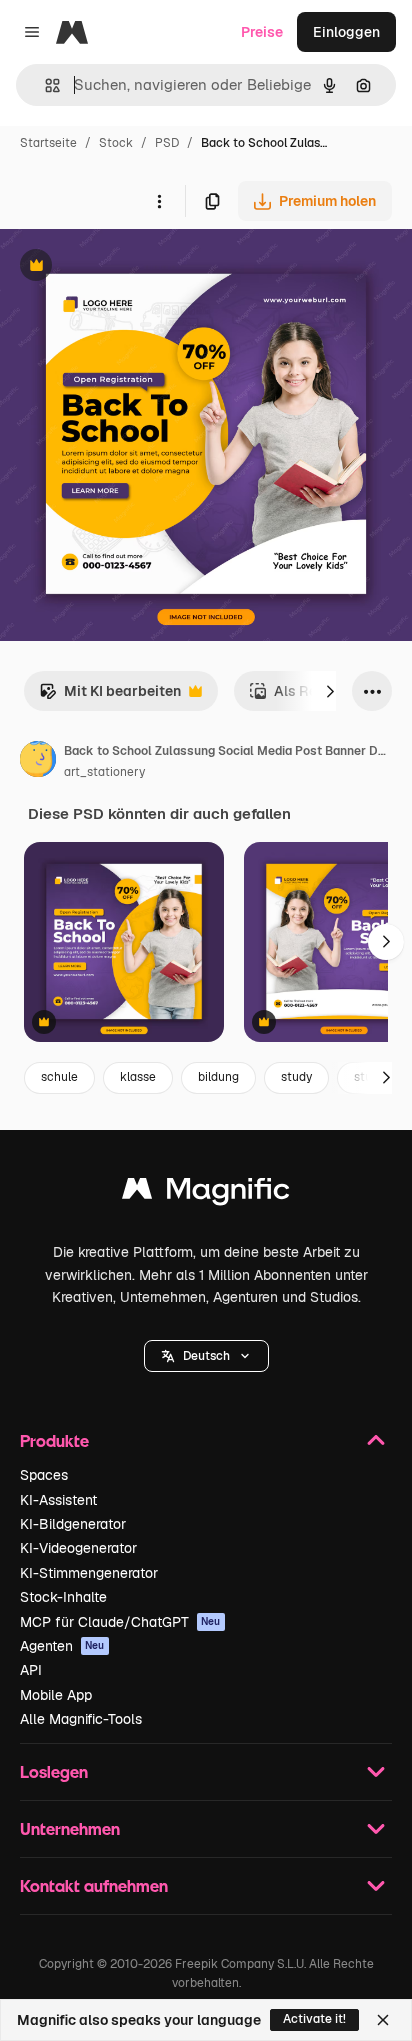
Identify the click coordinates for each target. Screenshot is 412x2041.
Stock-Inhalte (63, 1597)
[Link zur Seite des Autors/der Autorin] (38, 762)
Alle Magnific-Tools (81, 1719)
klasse (138, 1077)
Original (128, 267)
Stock (116, 143)
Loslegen (54, 1771)
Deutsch (206, 1356)
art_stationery (104, 772)
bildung (218, 1077)
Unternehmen (70, 1828)
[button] (206, 1356)
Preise (262, 32)
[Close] (383, 2020)
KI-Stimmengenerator (89, 1573)
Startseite (48, 143)
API (31, 1670)
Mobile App (56, 1695)
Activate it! (314, 2019)
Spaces (44, 1475)
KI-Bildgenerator (73, 1524)
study (296, 1077)
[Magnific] (206, 1193)
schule (59, 1077)
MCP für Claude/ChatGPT (120, 1622)
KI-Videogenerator (78, 1548)
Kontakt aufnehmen (94, 1885)
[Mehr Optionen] (159, 201)
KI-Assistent (58, 1500)
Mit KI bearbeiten (110, 696)
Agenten (62, 1646)
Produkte (54, 1440)
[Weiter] (330, 691)
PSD (167, 143)
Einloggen (346, 32)
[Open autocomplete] (44, 85)
